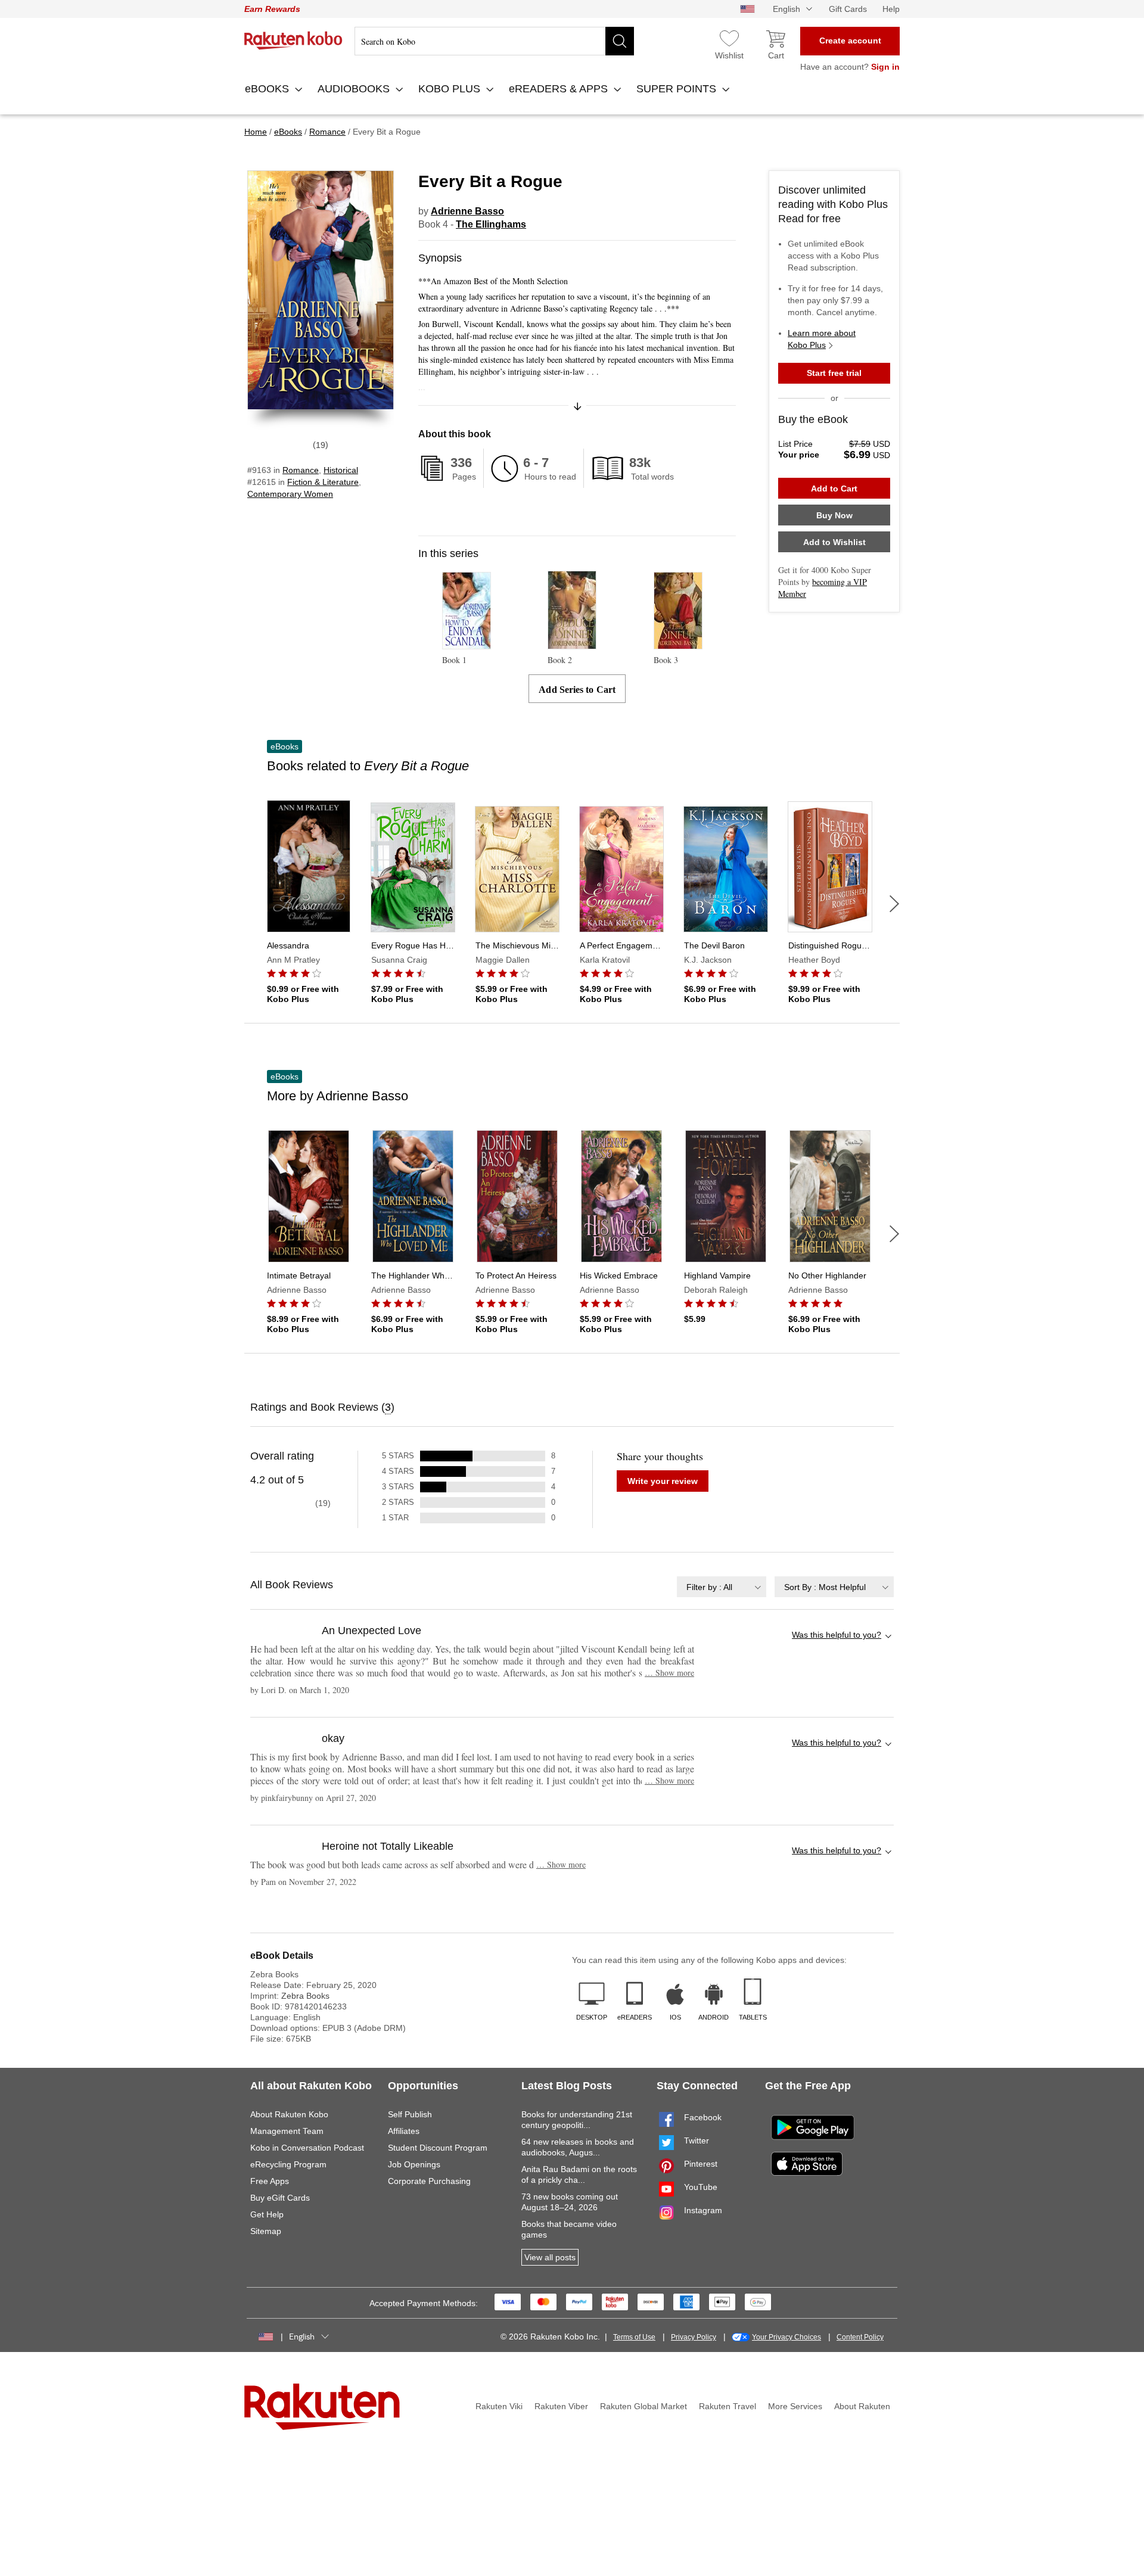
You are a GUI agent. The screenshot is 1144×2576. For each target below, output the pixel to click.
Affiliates (404, 2131)
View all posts (550, 2257)
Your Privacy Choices (786, 2337)
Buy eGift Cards (280, 2198)
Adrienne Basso (467, 211)
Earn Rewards (272, 9)
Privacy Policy (694, 2337)
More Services (795, 2406)
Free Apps (270, 2181)
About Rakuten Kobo (289, 2114)
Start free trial (834, 373)
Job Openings (414, 2164)
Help (891, 9)
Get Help (267, 2214)
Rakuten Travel (728, 2406)
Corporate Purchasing (429, 2181)
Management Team (287, 2131)
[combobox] (722, 1587)
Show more (669, 1673)
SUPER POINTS (678, 89)
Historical (341, 470)
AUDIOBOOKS (355, 89)
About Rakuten (862, 2406)
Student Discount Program (438, 2148)
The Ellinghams (491, 224)
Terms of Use (634, 2337)
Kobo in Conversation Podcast (307, 2148)
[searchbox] (494, 41)
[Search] (620, 41)
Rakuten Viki (499, 2406)
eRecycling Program (288, 2164)
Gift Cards (848, 9)
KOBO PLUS (451, 89)
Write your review (663, 1481)
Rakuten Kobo (293, 41)
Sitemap (266, 2231)
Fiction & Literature (323, 482)
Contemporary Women (290, 494)
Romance (301, 470)
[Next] (894, 904)
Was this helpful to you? (837, 1635)
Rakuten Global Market (643, 2406)
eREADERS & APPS (560, 89)
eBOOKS (268, 89)
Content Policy (860, 2337)
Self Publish (410, 2114)
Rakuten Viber (561, 2406)
